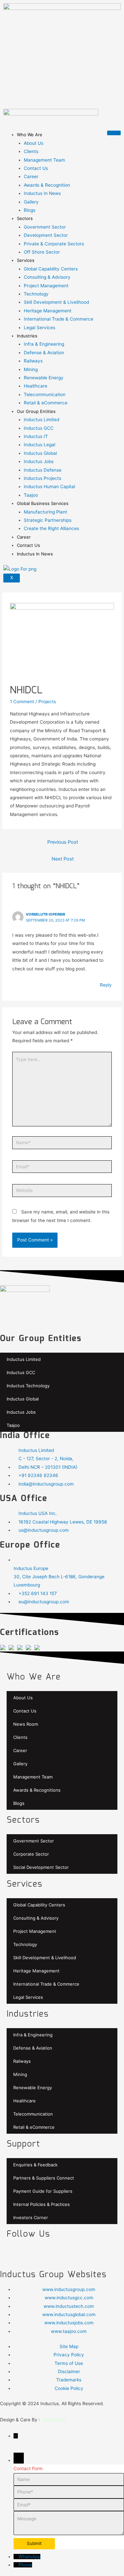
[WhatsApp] (16, 2557)
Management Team (44, 160)
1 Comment (22, 702)
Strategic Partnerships (48, 520)
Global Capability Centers (51, 269)
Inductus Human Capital (49, 487)
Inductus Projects (42, 478)
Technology (36, 294)
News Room (26, 1724)
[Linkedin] (86, 2253)
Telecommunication (45, 394)
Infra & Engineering (44, 344)
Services (26, 260)
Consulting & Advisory (47, 277)
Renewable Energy (44, 378)
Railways (33, 361)
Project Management (46, 286)
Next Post (63, 859)
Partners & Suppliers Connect (44, 2178)
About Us (34, 143)
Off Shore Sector (42, 252)
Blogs (30, 210)
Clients (31, 151)
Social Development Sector (41, 1867)
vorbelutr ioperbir (45, 914)
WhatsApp (29, 2557)
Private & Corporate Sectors (54, 244)
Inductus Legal (40, 445)
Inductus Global (40, 453)
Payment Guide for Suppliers (43, 2191)
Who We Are (30, 135)
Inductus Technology (28, 1386)
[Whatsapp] (68, 2253)
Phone (25, 2565)
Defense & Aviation (44, 353)
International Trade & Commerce (59, 319)
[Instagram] (104, 2253)
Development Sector (46, 235)
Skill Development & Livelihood (56, 302)
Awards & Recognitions (37, 1790)
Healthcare (36, 386)
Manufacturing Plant (45, 512)
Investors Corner (31, 2217)
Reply (106, 985)
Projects (47, 702)
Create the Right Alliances (51, 528)
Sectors (25, 218)
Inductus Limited (41, 420)
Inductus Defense (43, 470)
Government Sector (45, 227)
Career (31, 176)
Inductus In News (42, 193)
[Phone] (16, 2565)
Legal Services (40, 328)
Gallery (31, 202)
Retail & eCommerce (46, 403)
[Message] (69, 2533)
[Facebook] (15, 2253)
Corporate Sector (31, 1854)
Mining (31, 369)
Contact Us (36, 168)
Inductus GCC (39, 428)
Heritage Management (48, 311)
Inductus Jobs (39, 461)
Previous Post (63, 842)
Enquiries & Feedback (35, 2165)
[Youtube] (51, 2253)
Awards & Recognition (47, 185)
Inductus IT (36, 436)
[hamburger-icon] (114, 133)
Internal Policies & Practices (41, 2204)
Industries (27, 336)
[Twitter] (33, 2253)
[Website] (62, 1192)
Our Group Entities (36, 411)
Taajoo (31, 495)
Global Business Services (43, 503)
